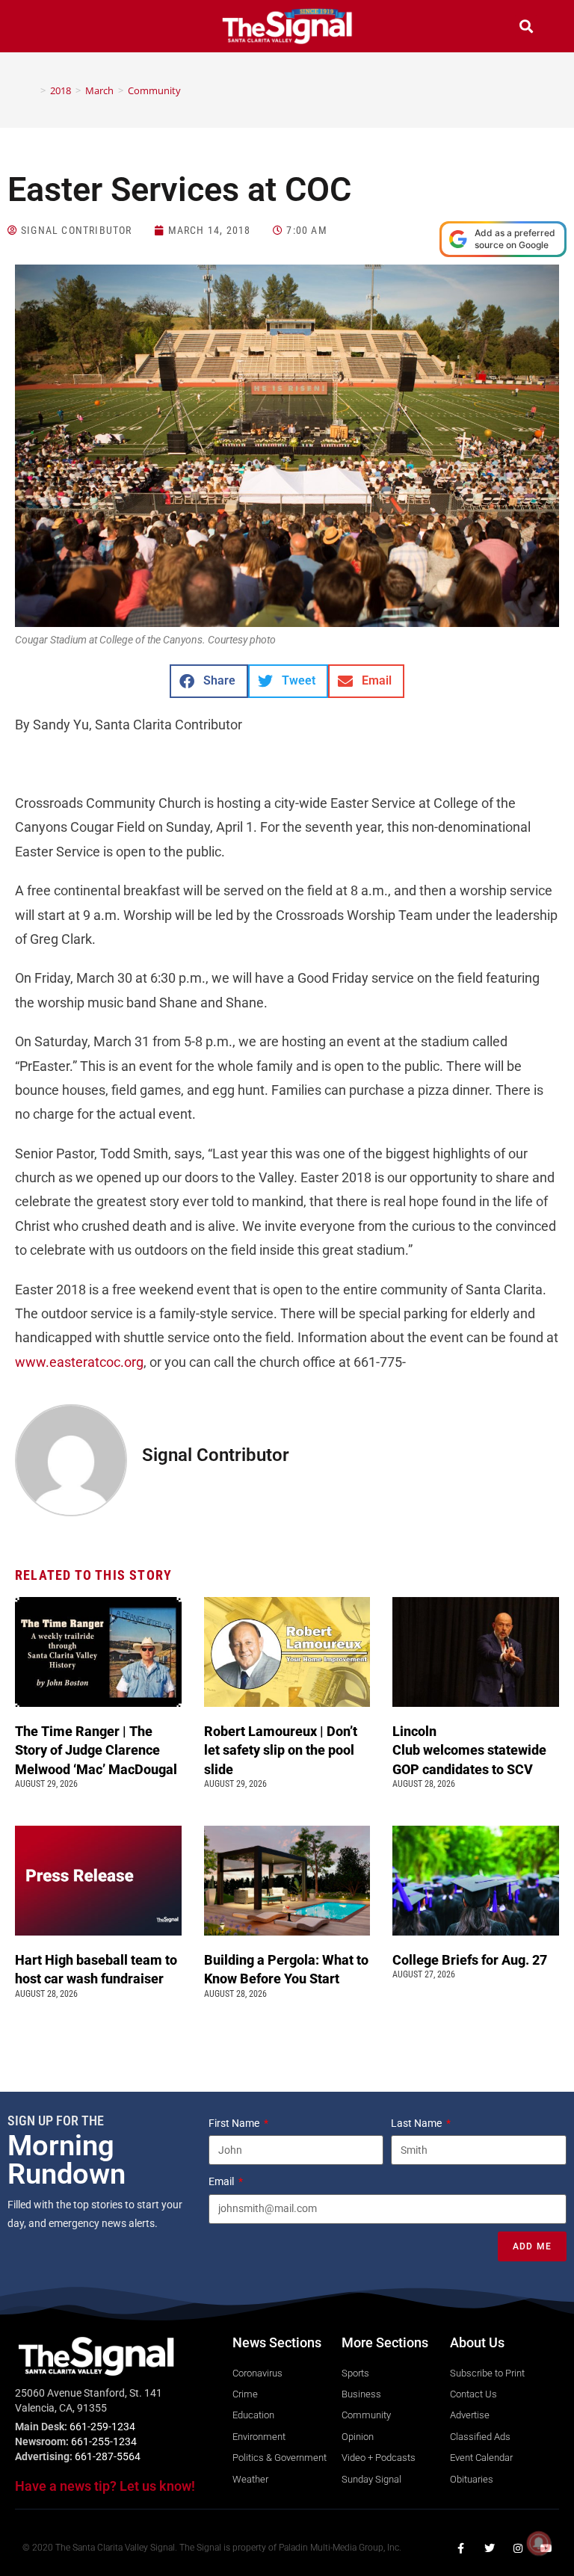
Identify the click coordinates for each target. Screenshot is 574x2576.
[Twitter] (490, 2548)
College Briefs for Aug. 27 (470, 1960)
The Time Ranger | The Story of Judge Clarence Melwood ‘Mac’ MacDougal (98, 1750)
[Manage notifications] (539, 2543)
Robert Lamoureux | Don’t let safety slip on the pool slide (281, 1750)
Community (154, 90)
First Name (235, 2123)
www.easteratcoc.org (79, 1362)
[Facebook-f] (461, 2548)
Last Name (417, 2123)
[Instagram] (518, 2548)
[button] (48, 28)
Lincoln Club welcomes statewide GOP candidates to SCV (469, 1750)
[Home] (32, 90)
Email (222, 2181)
